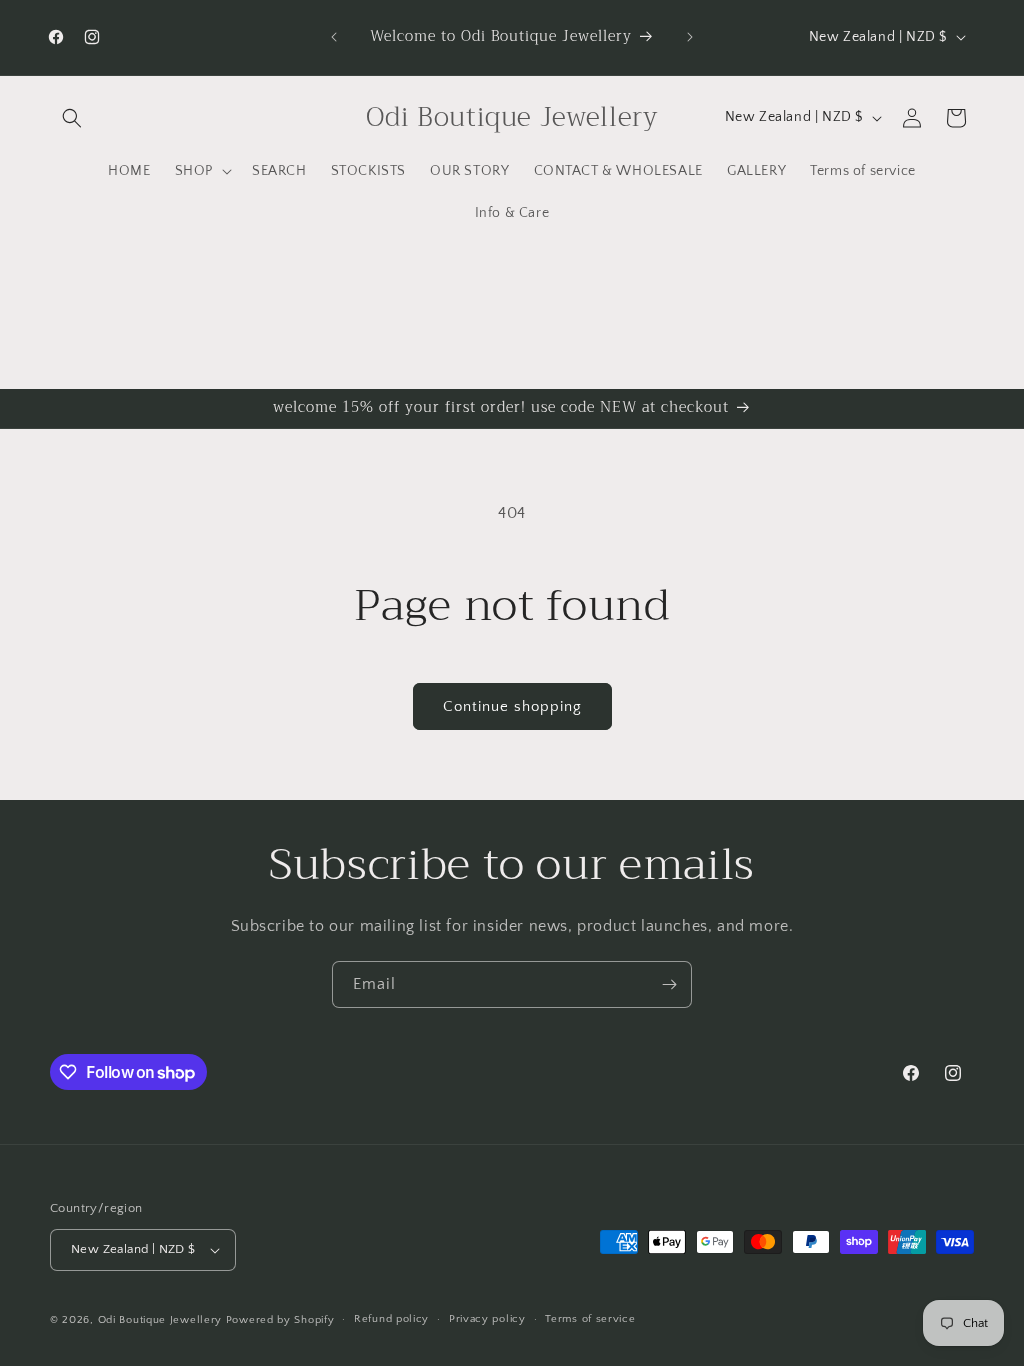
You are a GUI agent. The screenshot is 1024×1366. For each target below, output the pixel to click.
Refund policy (391, 1319)
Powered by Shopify (280, 1320)
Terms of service (590, 1319)
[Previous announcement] (334, 37)
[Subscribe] (669, 984)
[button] (72, 118)
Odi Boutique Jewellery (160, 1320)
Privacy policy (487, 1319)
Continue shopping (512, 706)
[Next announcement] (690, 37)
